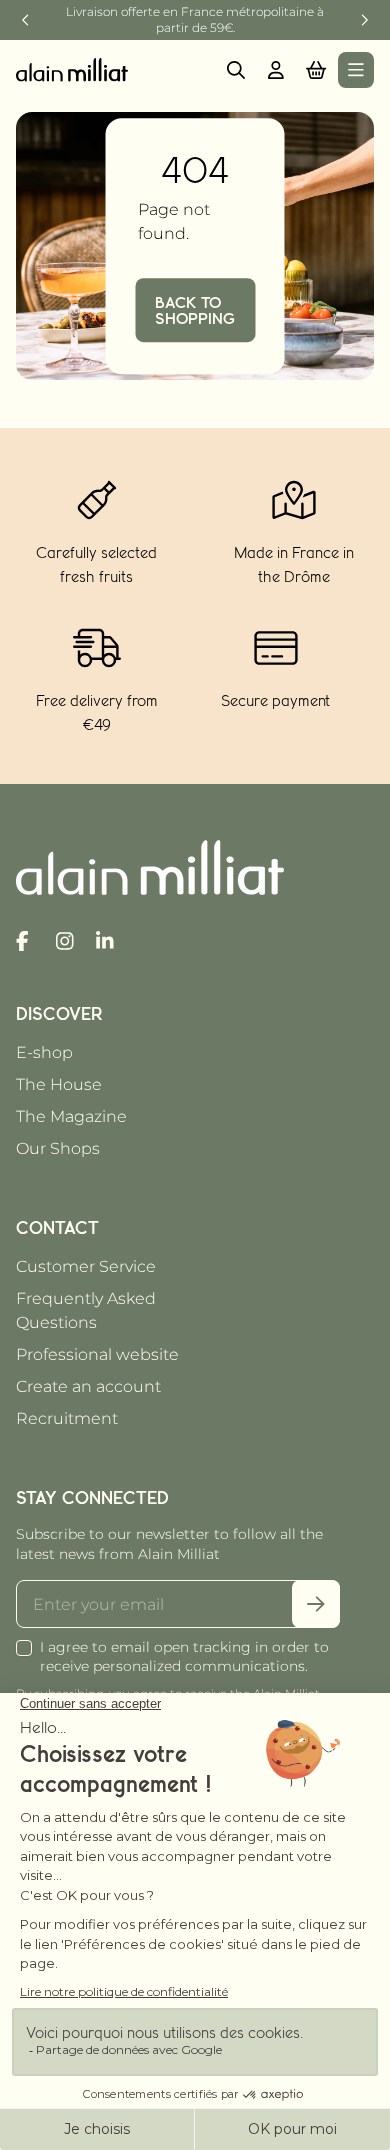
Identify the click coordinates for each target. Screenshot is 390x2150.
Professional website (97, 1354)
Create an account (88, 1386)
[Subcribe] (316, 1604)
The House (59, 1084)
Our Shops (58, 1148)
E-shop (44, 1052)
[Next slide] (364, 20)
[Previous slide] (26, 20)
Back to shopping (195, 310)
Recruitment (67, 1418)
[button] (316, 70)
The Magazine (71, 1116)
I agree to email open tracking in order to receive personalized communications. (184, 1656)
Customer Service (86, 1266)
